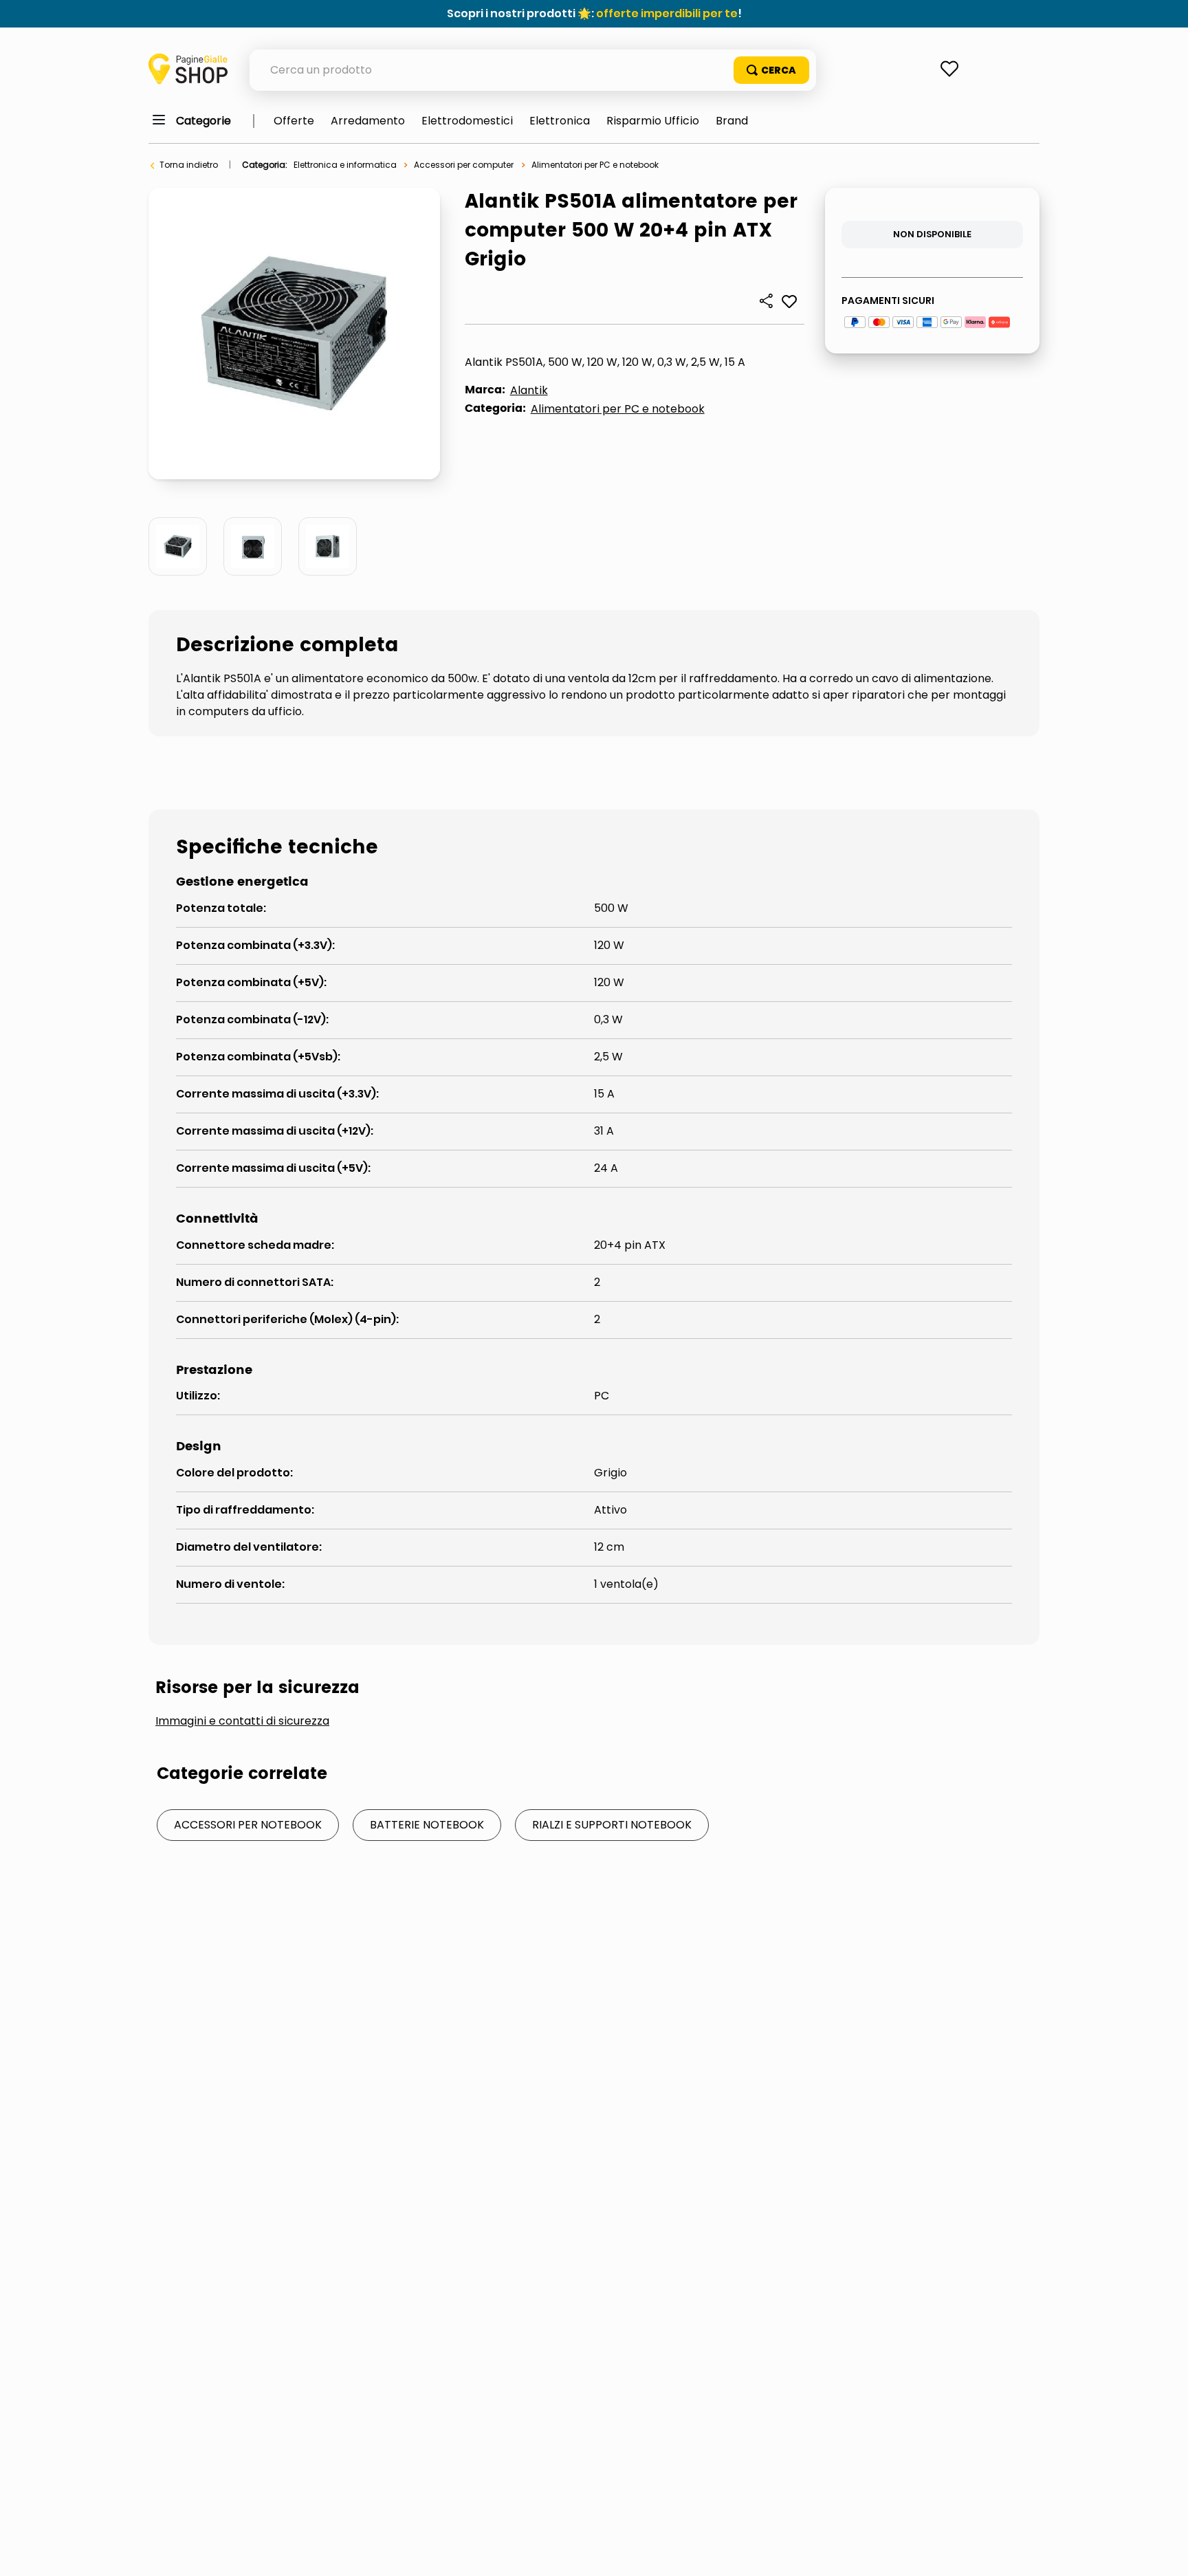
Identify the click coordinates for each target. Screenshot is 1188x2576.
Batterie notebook (427, 1825)
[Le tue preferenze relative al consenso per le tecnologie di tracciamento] (1164, 2552)
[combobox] (533, 70)
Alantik (529, 390)
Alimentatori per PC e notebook (595, 165)
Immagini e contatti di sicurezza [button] (242, 1721)
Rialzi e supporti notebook (612, 1825)
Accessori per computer (464, 165)
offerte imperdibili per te (667, 13)
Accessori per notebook (248, 1825)
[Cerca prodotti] (771, 70)
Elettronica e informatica (345, 165)
